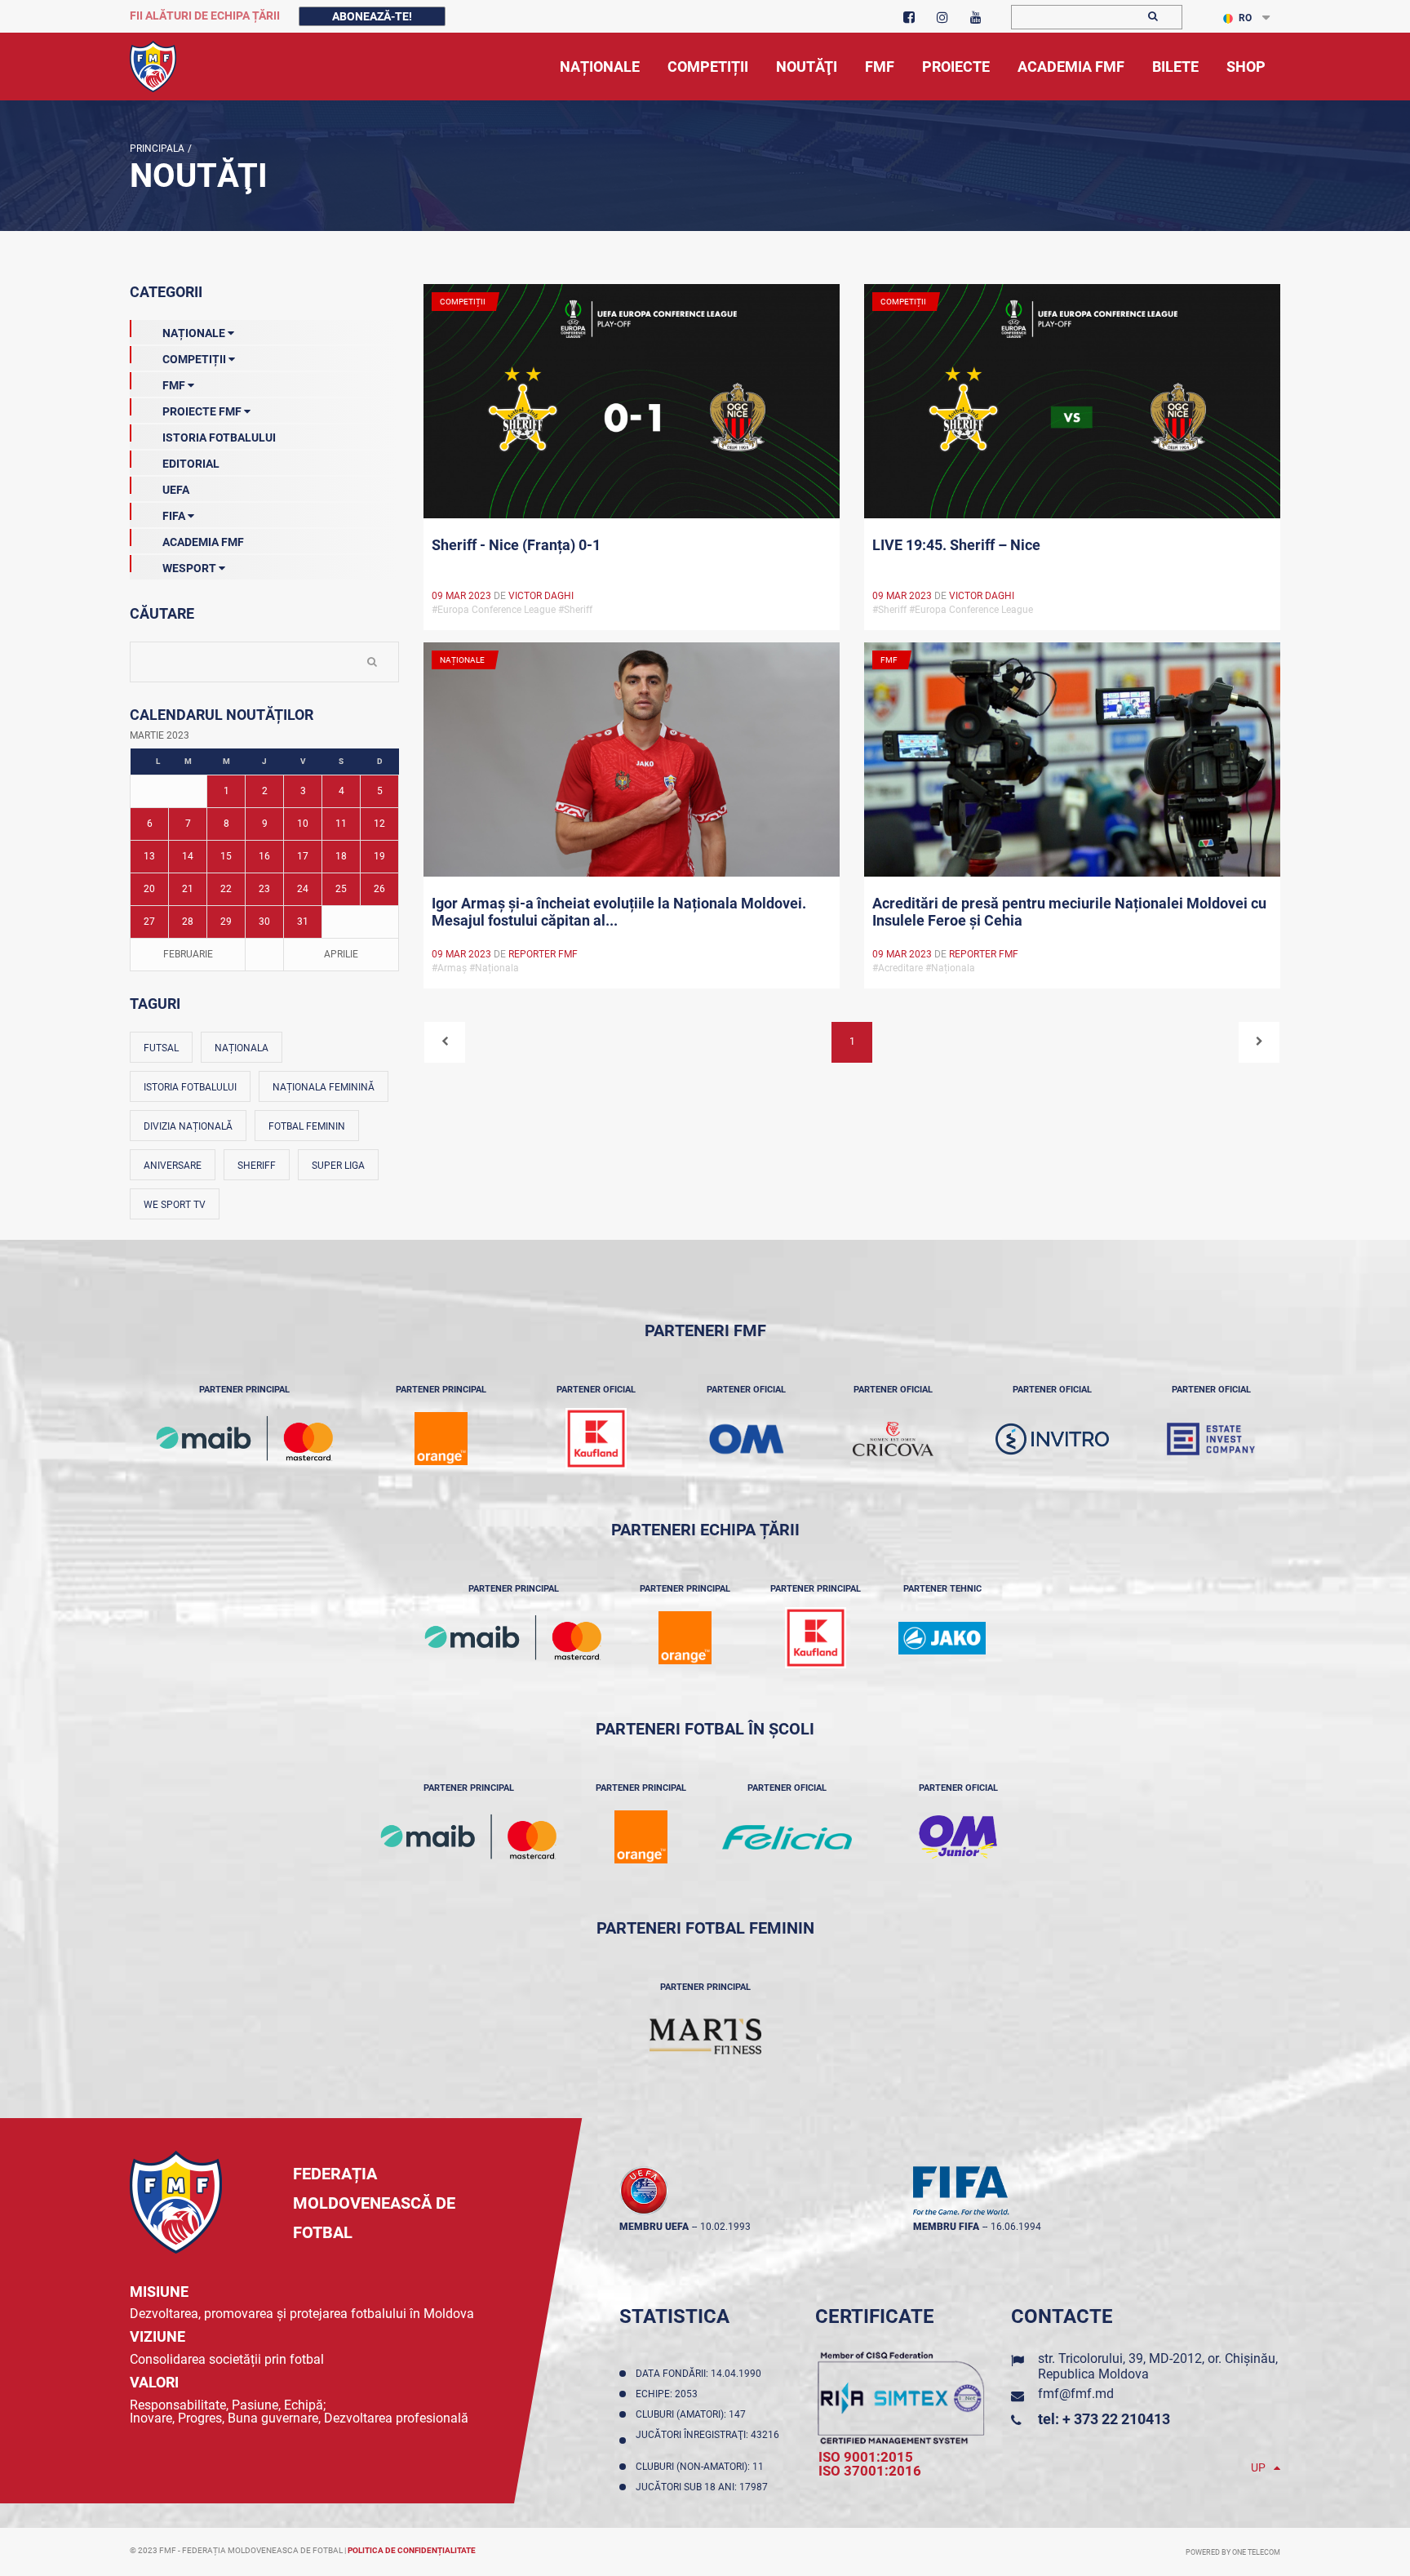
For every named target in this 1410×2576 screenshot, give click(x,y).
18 (341, 856)
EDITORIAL (191, 464)
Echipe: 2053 (669, 2394)
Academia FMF (203, 542)
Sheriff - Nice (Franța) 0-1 (516, 545)
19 (379, 856)
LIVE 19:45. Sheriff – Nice (956, 545)
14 (188, 856)
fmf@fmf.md (1076, 2394)
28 (188, 922)
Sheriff (257, 1166)
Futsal (161, 1048)
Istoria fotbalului (190, 1087)
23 (264, 889)
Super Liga (338, 1166)
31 (303, 922)
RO (1245, 18)
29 (226, 922)
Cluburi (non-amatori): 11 (702, 2467)
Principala (157, 149)
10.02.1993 (725, 2227)
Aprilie (341, 954)
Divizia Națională (188, 1126)
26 (379, 889)
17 (303, 856)
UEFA (176, 490)
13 (149, 856)
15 (226, 856)
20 (149, 889)
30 (264, 922)
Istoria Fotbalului (219, 437)
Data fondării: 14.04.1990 (701, 2374)
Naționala (242, 1048)
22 (226, 889)
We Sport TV (175, 1205)
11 (341, 824)
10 (303, 824)
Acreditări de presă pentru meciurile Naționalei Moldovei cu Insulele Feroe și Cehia (1069, 912)
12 (379, 824)
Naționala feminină (324, 1087)
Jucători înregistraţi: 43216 (707, 2441)
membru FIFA (946, 2227)
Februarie (188, 954)
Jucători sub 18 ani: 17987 (704, 2487)
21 (188, 889)
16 (264, 856)
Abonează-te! (372, 16)
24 (303, 889)
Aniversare (173, 1166)
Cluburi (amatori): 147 (693, 2414)
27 (149, 922)
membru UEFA (654, 2227)
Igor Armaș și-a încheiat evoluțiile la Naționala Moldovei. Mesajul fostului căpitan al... (619, 912)
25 (341, 889)
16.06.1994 (1016, 2227)
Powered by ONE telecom (1233, 2552)
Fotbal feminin (307, 1126)
